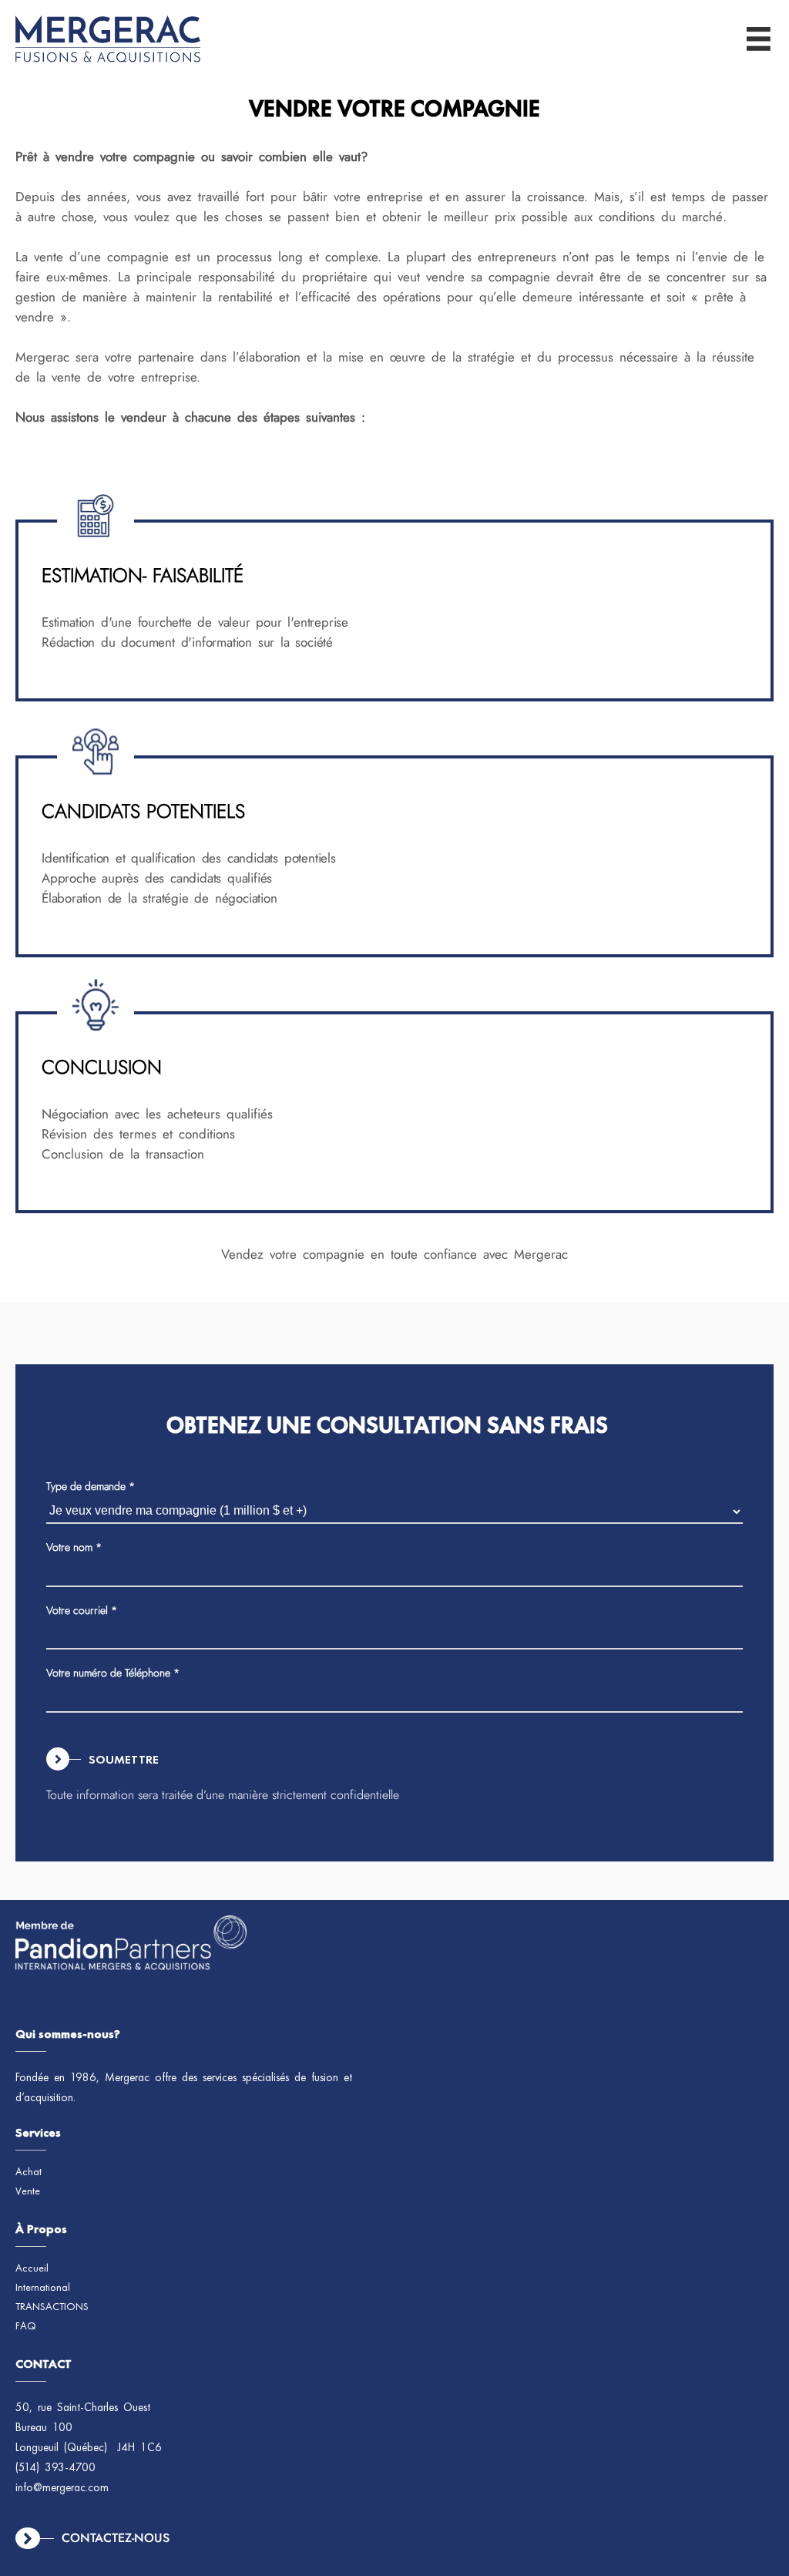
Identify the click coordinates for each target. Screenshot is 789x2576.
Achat (29, 2172)
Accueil (32, 2268)
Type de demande (91, 1486)
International (43, 2288)
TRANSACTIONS (52, 2307)
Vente (28, 2191)
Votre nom (74, 1547)
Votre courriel (82, 1610)
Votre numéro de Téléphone (113, 1673)
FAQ (26, 2326)
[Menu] (759, 39)
